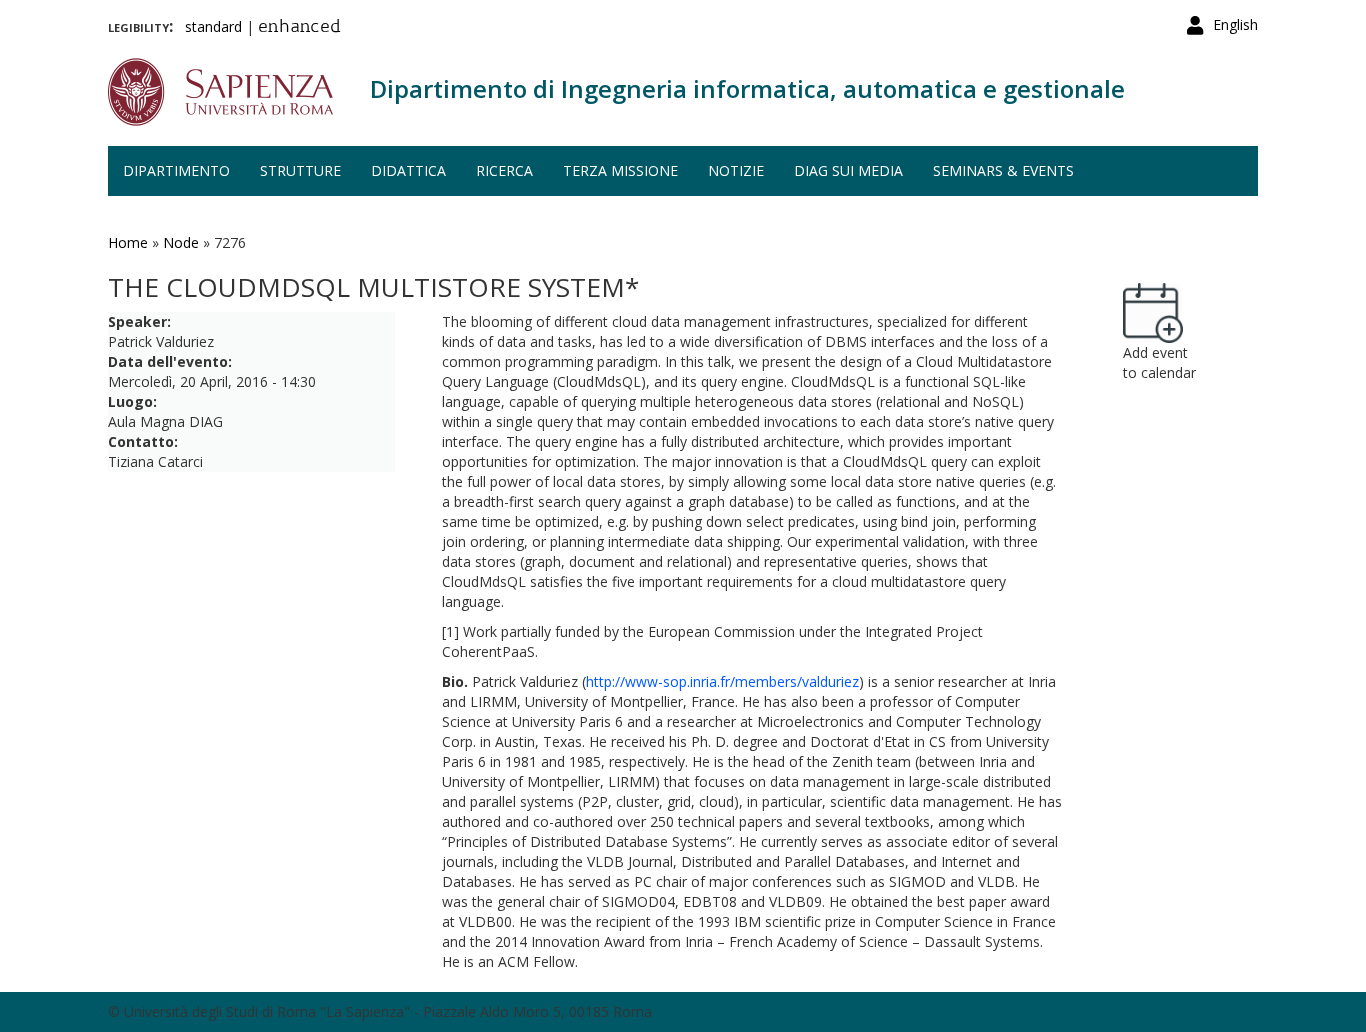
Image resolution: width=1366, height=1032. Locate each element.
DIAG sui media (848, 170)
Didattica (408, 170)
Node (181, 242)
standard (213, 26)
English (1235, 24)
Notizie (736, 170)
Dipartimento (176, 170)
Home (128, 242)
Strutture (300, 170)
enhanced (299, 28)
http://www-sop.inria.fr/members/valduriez (722, 681)
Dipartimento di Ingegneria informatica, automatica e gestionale (747, 88)
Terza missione (620, 170)
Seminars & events (1003, 170)
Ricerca (504, 170)
